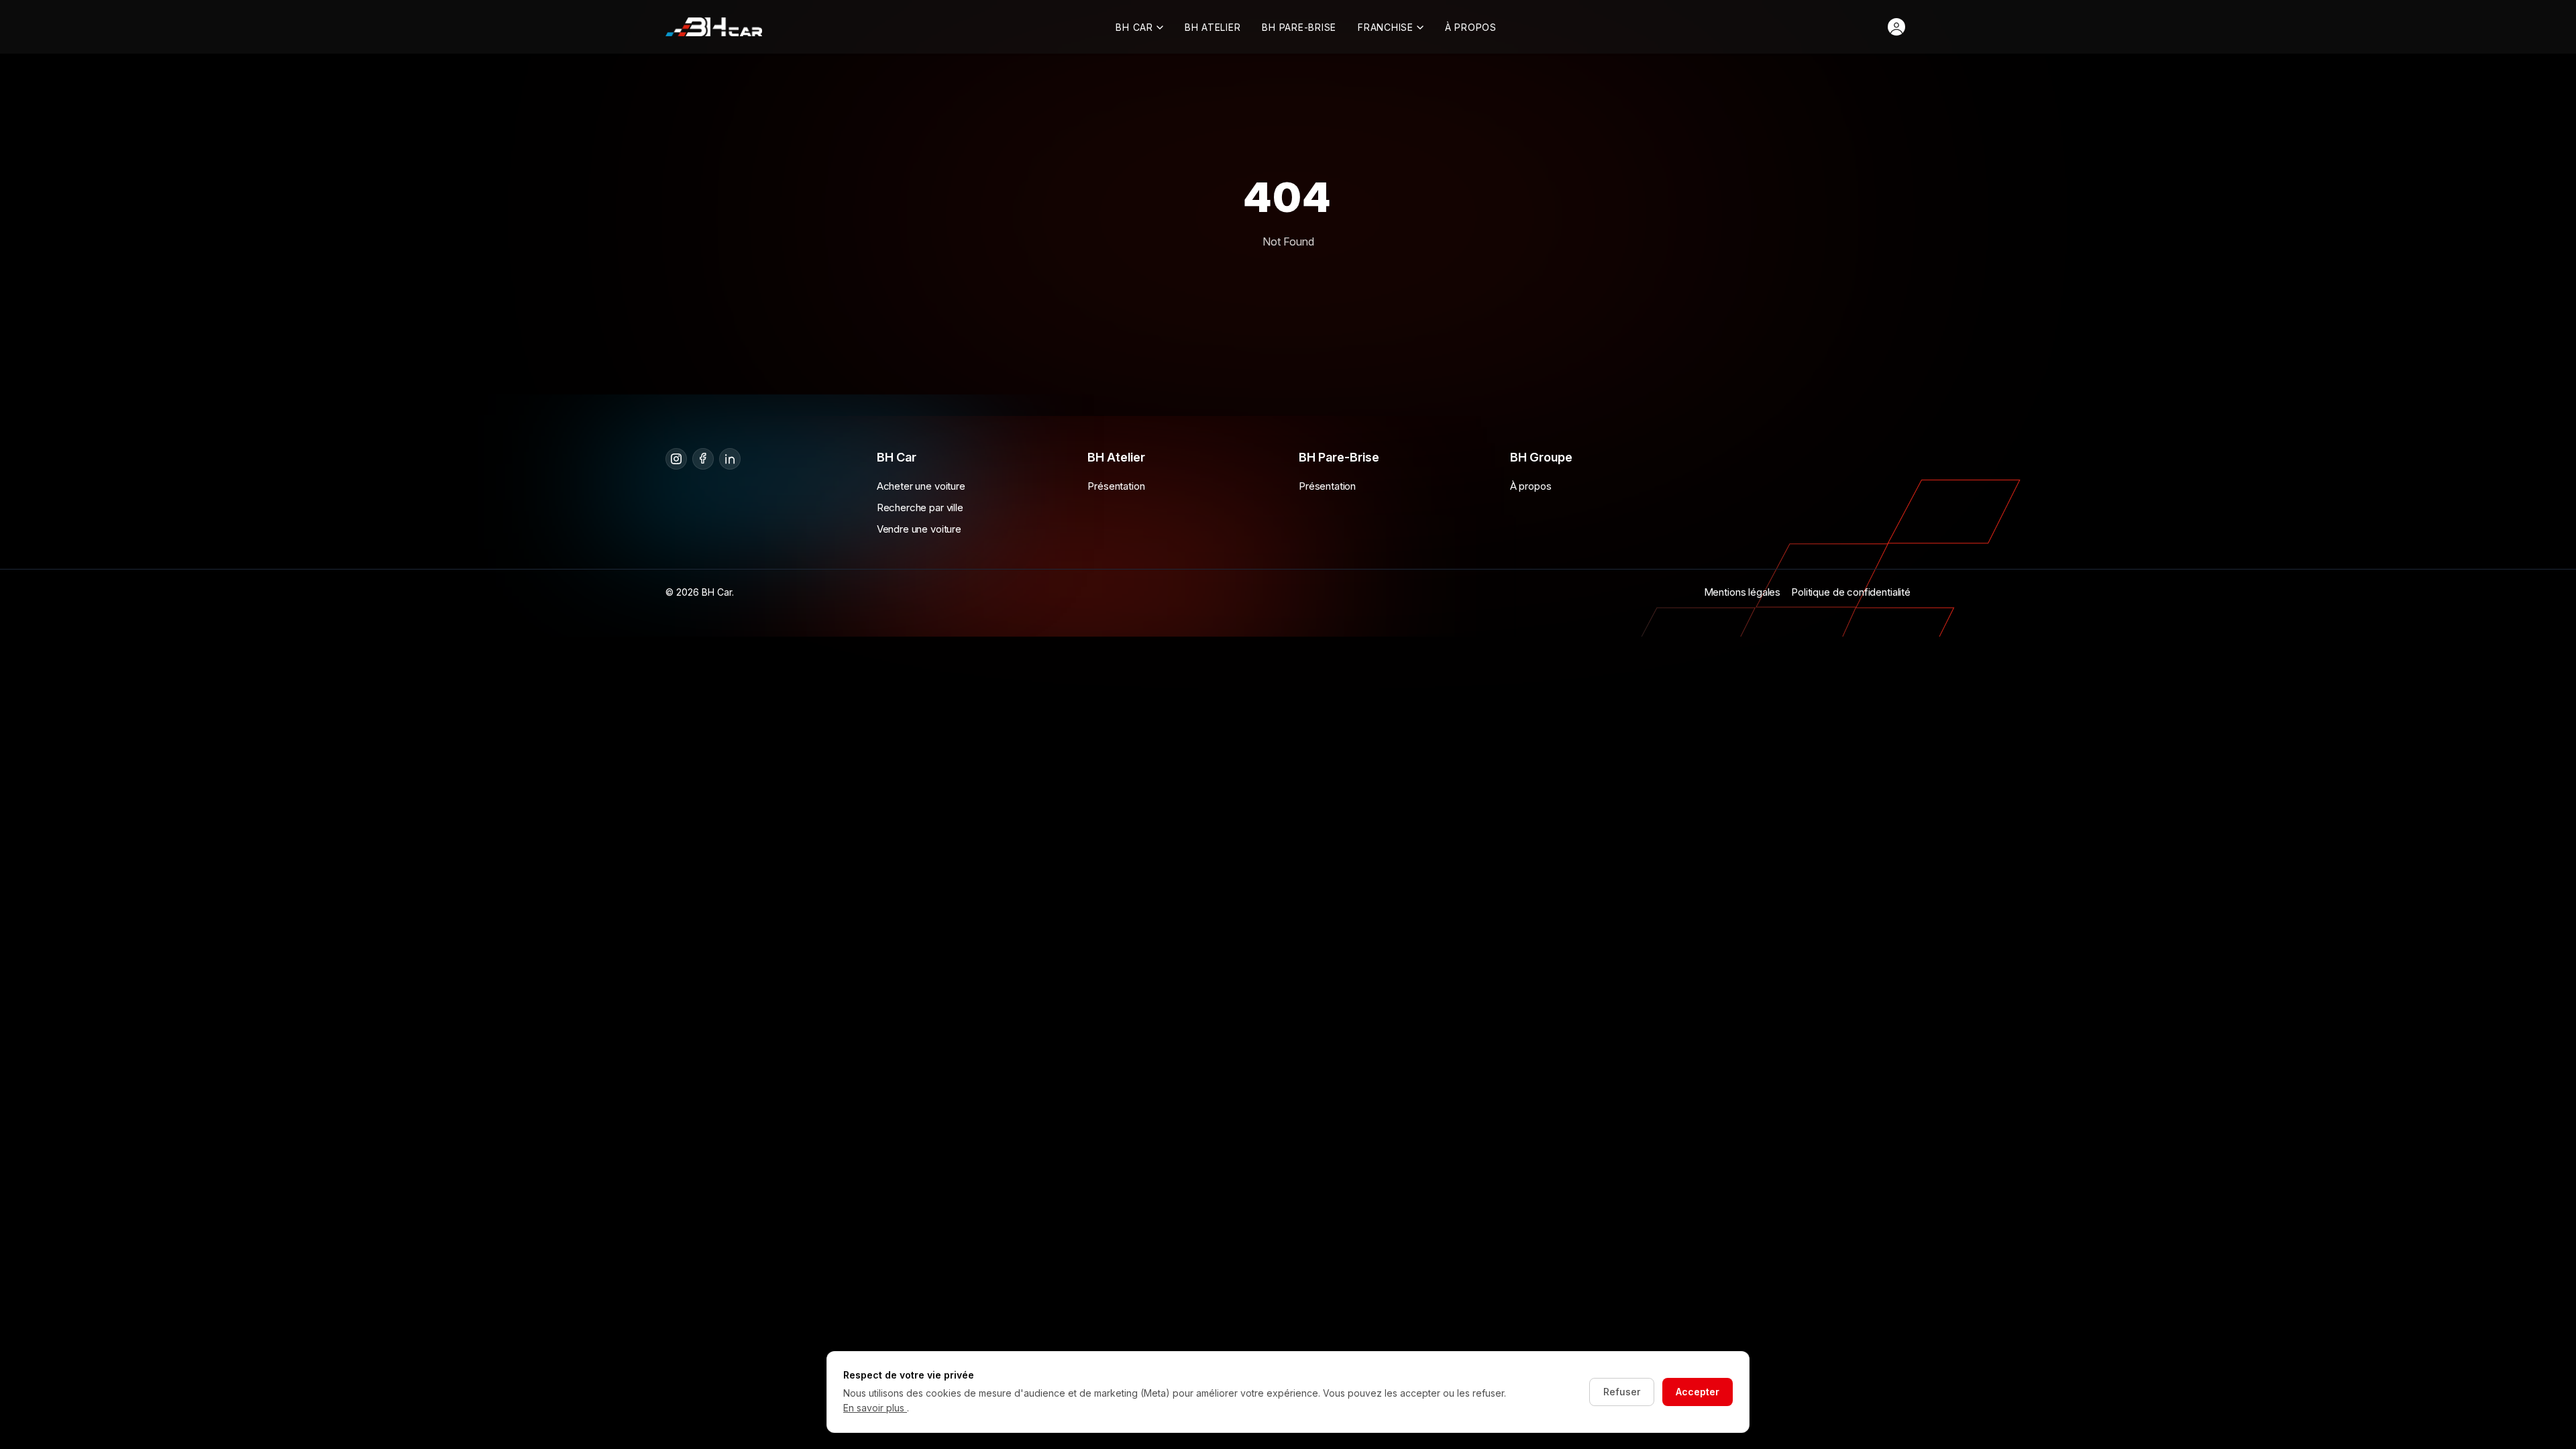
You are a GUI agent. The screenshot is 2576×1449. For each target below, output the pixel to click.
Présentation (1116, 486)
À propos (1471, 27)
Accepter (1698, 1392)
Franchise (1386, 27)
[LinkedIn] (730, 459)
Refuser (1622, 1392)
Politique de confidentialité (1851, 592)
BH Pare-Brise (1299, 27)
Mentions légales (1742, 592)
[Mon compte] (1896, 27)
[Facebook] (703, 459)
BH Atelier (1213, 27)
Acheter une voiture (921, 486)
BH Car (1134, 27)
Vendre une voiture (919, 529)
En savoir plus (875, 1408)
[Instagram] (676, 459)
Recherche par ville (920, 507)
